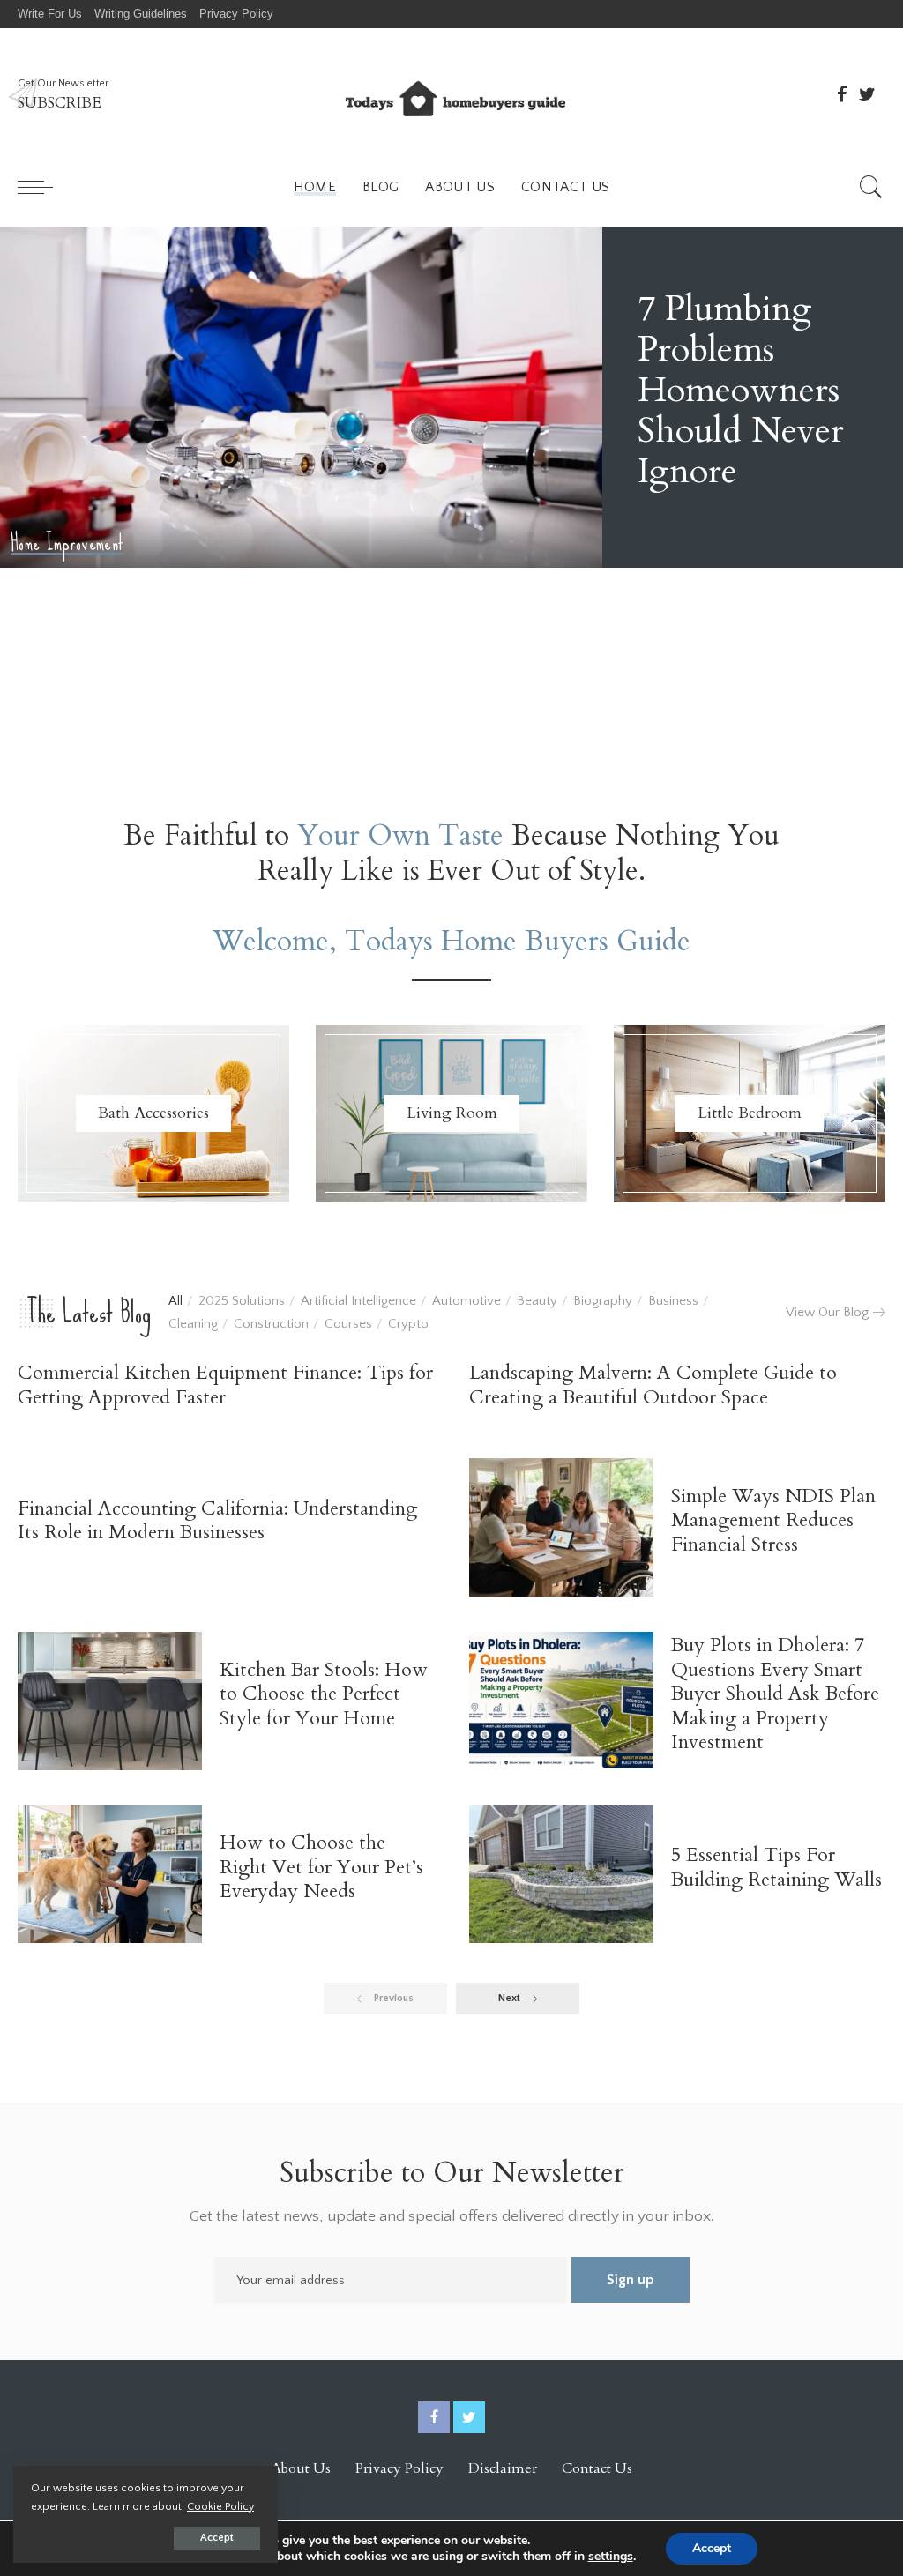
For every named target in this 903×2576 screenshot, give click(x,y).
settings (611, 2557)
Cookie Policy (220, 2506)
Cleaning (193, 1324)
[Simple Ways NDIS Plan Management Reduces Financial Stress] (561, 1527)
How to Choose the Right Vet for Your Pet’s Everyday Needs (321, 1867)
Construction (271, 1324)
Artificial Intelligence (358, 1301)
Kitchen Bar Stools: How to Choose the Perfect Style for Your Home (324, 1694)
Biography (603, 1301)
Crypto (408, 1324)
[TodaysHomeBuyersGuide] (451, 94)
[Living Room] (451, 1113)
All (175, 1301)
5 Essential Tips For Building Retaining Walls (776, 1867)
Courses (348, 1324)
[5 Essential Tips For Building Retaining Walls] (561, 1875)
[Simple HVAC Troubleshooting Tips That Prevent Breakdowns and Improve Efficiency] (301, 410)
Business (673, 1301)
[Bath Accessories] (153, 1113)
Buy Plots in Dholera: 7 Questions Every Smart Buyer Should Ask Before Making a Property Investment (775, 1694)
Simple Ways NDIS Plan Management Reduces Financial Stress (773, 1520)
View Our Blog (827, 1312)
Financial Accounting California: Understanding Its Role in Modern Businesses (217, 1521)
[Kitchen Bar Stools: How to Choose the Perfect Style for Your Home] (110, 1701)
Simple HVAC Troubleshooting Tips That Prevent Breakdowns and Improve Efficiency (746, 403)
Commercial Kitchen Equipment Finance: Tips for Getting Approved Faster (225, 1385)
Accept (217, 2538)
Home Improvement (67, 570)
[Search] (871, 187)
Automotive (466, 1301)
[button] (853, 741)
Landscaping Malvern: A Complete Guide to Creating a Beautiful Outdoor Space (653, 1385)
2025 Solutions (242, 1301)
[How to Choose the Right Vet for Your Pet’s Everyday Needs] (110, 1875)
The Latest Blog (89, 1312)
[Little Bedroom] (750, 1113)
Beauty (537, 1301)
